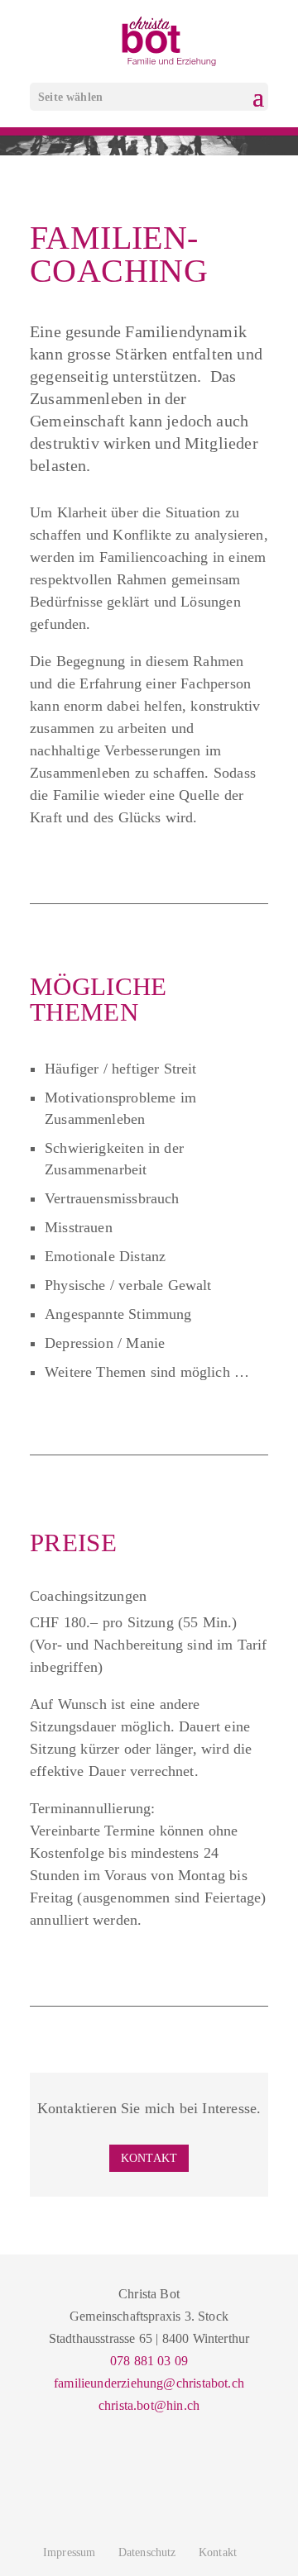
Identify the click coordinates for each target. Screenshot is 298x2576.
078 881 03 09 (149, 2361)
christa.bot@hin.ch (149, 2405)
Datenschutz (147, 2552)
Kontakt (149, 2158)
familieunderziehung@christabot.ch (149, 2383)
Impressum (70, 2552)
